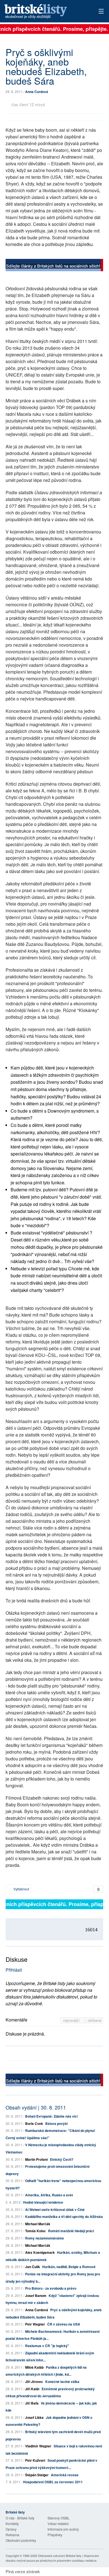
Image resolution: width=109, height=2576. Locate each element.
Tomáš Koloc (35, 2231)
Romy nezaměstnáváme (45, 2238)
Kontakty (12, 2523)
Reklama (12, 2535)
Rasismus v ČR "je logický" (47, 2346)
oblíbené (95, 2020)
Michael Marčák (38, 2224)
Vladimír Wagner (38, 2446)
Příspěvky (55, 2535)
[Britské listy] (54, 266)
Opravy (11, 2529)
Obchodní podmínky (21, 2540)
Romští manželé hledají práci (71, 2231)
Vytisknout (21, 1889)
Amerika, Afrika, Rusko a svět (49, 2195)
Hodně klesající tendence (43, 2202)
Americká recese (65, 2475)
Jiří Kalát (32, 2389)
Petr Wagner (35, 2324)
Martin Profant (36, 2159)
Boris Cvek (34, 2124)
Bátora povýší (56, 2124)
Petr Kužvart (35, 2460)
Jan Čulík (33, 2267)
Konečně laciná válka (62, 2382)
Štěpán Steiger (37, 2475)
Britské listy (45, 12)
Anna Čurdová (37, 92)
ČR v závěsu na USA (64, 2324)
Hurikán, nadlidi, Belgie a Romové (69, 2267)
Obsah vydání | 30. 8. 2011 (36, 2107)
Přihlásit (14, 1970)
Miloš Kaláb (34, 2367)
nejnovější (72, 2020)
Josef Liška (34, 2417)
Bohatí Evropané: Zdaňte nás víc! (52, 2116)
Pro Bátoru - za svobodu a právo (51, 2288)
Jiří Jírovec (34, 2382)
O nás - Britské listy (20, 2518)
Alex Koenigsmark (40, 2252)
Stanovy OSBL (59, 2518)
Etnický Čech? (62, 2159)
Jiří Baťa (32, 2403)
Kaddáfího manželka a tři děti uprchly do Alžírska (64, 2217)
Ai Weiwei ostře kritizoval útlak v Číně (55, 2210)
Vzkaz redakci (58, 2523)
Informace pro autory (63, 2529)
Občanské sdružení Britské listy (60, 2556)
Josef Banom (36, 2296)
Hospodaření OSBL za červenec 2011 (53, 2482)
